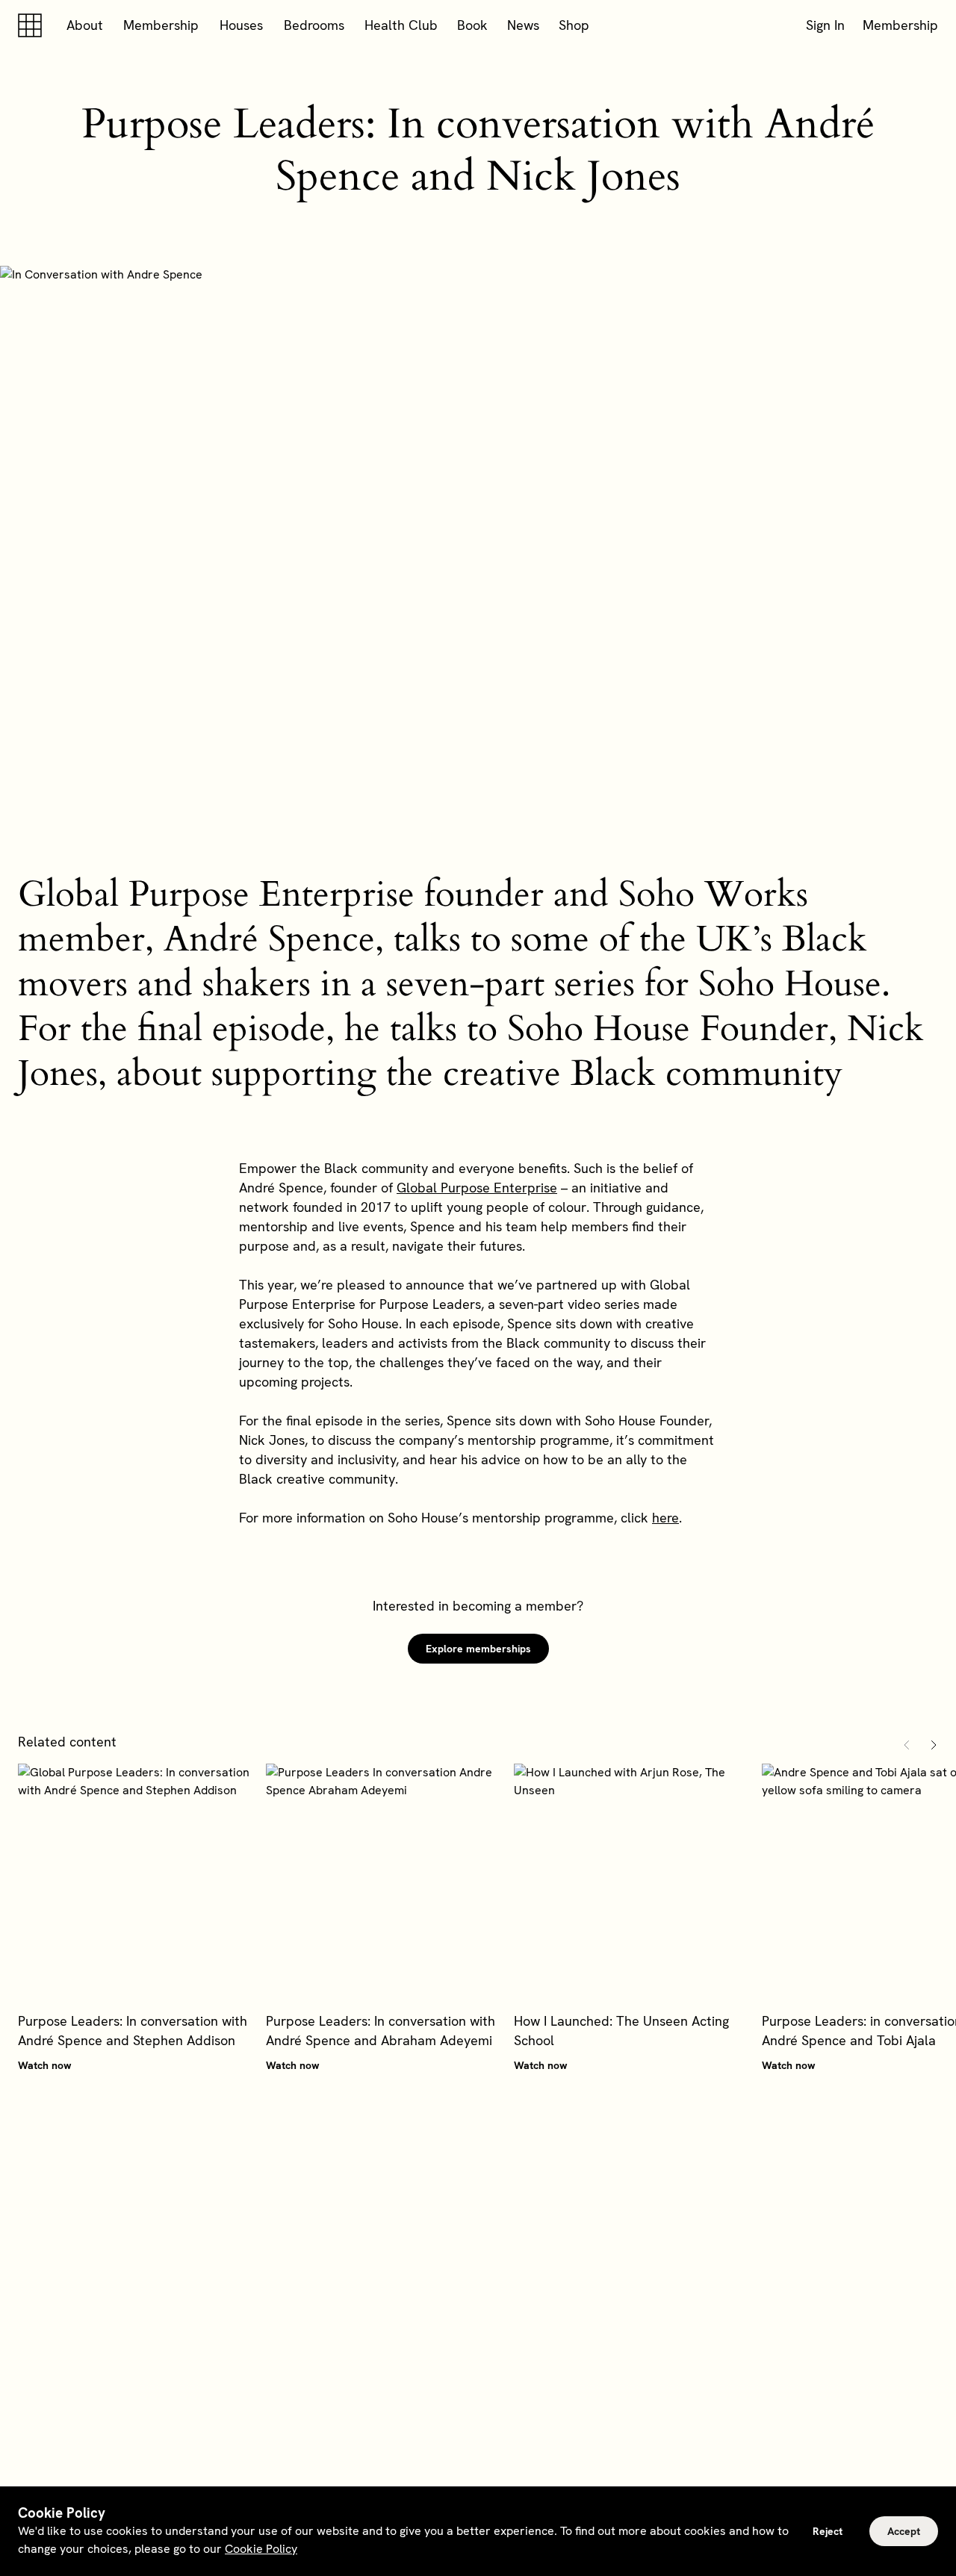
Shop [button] (574, 25)
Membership (161, 25)
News (523, 25)
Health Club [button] (401, 25)
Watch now (45, 2065)
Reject (828, 2531)
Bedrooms (314, 25)
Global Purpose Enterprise (477, 1188)
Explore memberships (478, 1649)
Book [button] (472, 25)
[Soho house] (33, 25)
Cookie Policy (261, 2549)
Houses (241, 25)
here (665, 1518)
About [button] (85, 25)
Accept (904, 2531)
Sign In (825, 25)
